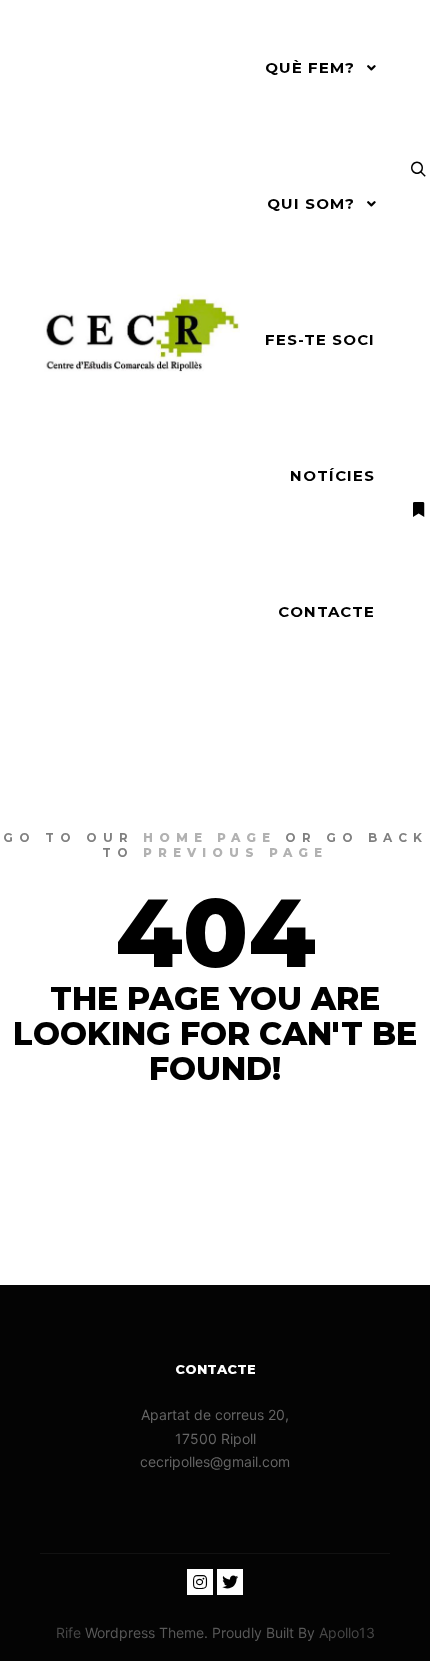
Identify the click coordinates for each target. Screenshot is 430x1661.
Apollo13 (347, 1632)
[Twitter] (230, 1582)
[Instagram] (200, 1582)
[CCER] (140, 340)
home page (209, 837)
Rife (68, 1632)
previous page (235, 852)
